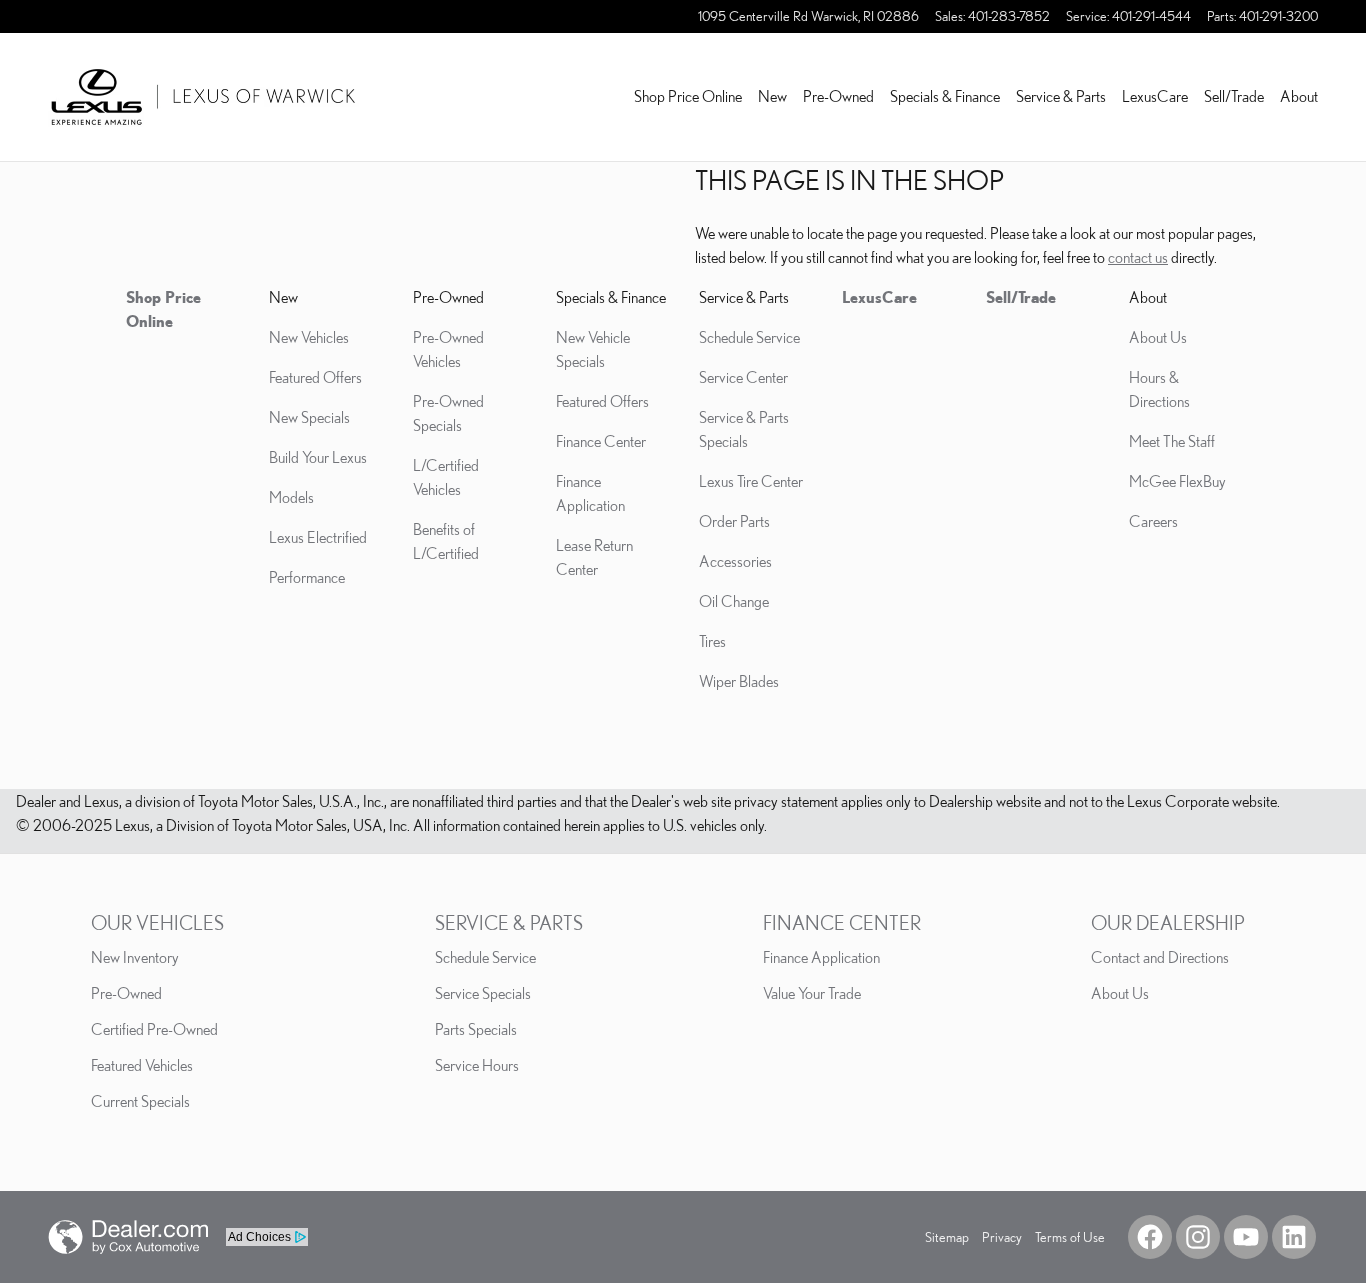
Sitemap (947, 1237)
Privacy (1002, 1237)
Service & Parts (1061, 96)
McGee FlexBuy (1177, 481)
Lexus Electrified (318, 537)
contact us (1138, 257)
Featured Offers (315, 377)
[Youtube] (1246, 1237)
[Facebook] (1150, 1237)
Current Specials (140, 1101)
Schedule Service (749, 337)
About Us (1158, 337)
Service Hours (477, 1065)
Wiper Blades (739, 681)
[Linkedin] (1294, 1237)
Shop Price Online (688, 96)
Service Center (743, 377)
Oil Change (734, 601)
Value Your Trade (812, 993)
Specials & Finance (945, 96)
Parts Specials (476, 1029)
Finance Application (821, 957)
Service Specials (483, 993)
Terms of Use (1070, 1237)
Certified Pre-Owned (154, 1029)
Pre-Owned (838, 96)
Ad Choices (259, 1237)
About (1299, 96)
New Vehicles (309, 337)
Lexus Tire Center (751, 481)
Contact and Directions (1160, 957)
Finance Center (601, 441)
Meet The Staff (1172, 441)
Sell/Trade (1234, 96)
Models (291, 497)
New (772, 96)
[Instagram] (1198, 1237)
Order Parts (734, 521)
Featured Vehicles (142, 1065)
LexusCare (1155, 96)
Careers (1153, 521)
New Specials (309, 417)
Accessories (735, 561)
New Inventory (135, 957)
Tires (712, 641)
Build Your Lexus (318, 457)
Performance (307, 577)
